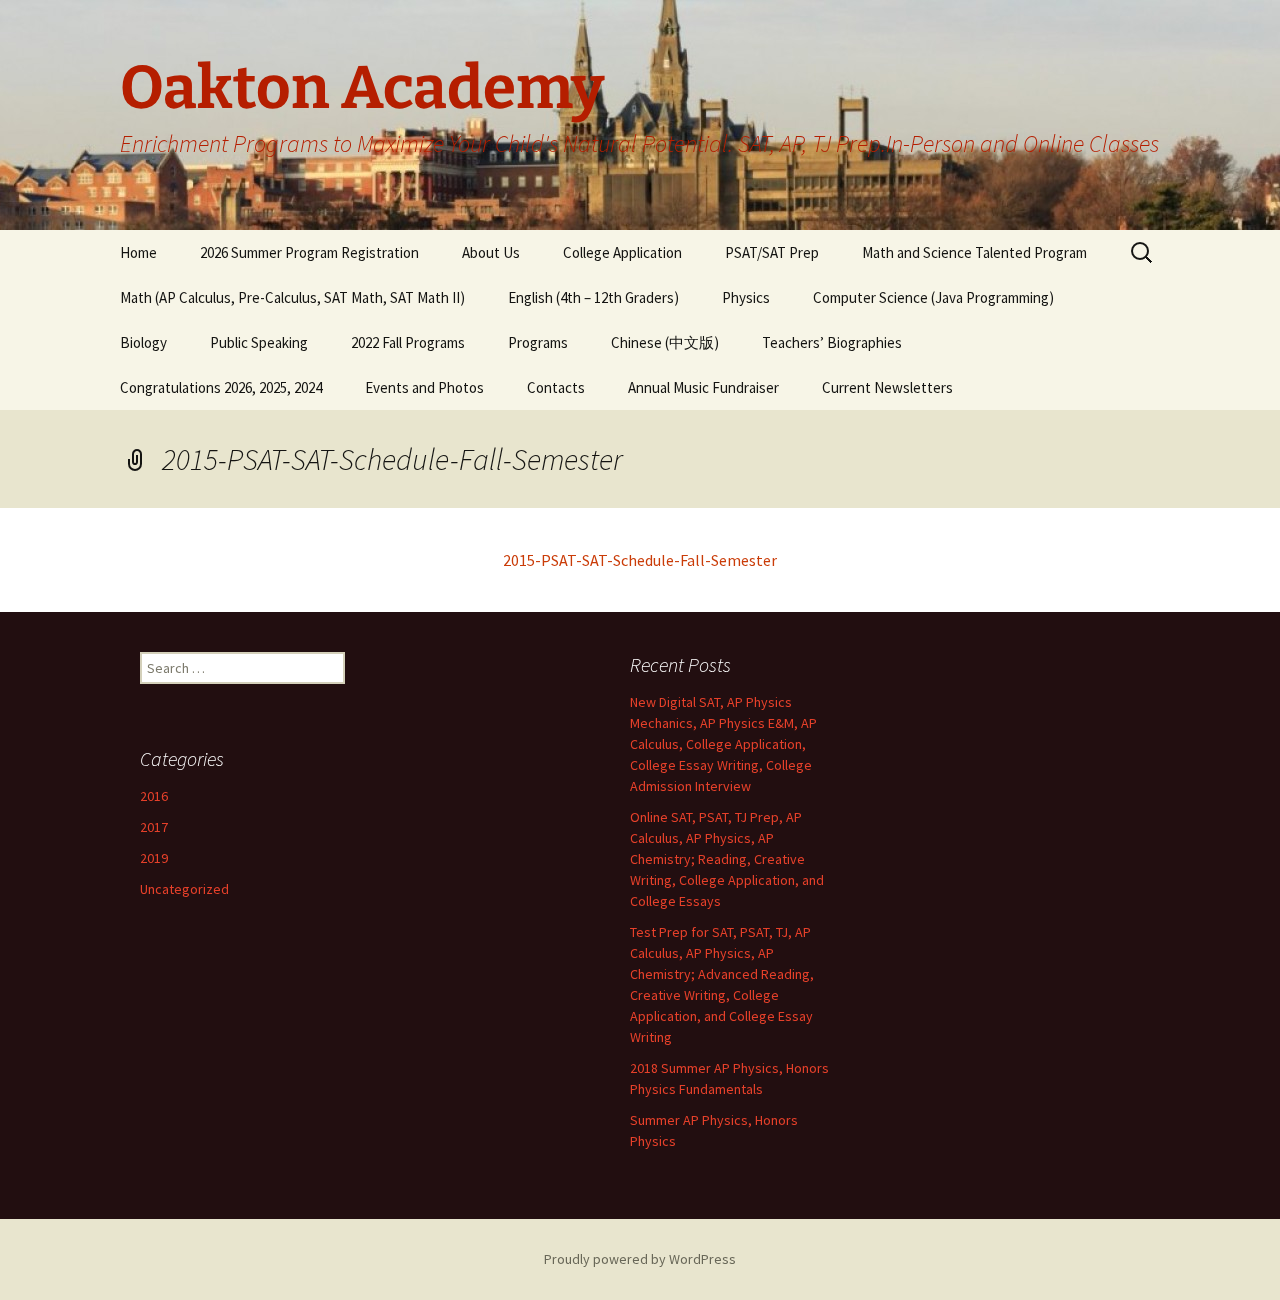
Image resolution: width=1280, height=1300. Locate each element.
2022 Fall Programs (408, 342)
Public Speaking (259, 342)
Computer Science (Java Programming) (933, 297)
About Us (491, 252)
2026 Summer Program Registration (309, 252)
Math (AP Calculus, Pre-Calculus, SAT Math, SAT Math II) (292, 297)
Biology (143, 342)
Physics (746, 297)
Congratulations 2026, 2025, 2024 (221, 387)
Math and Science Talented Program (974, 252)
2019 (154, 858)
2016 (154, 796)
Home (138, 252)
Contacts (556, 387)
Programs (538, 342)
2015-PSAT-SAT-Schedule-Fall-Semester (640, 560)
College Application (622, 252)
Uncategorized (184, 889)
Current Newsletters (887, 387)
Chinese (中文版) (665, 342)
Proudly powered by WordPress (640, 1259)
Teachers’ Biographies (832, 342)
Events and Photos (424, 387)
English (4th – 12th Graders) (593, 297)
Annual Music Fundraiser (703, 387)
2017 (154, 827)
